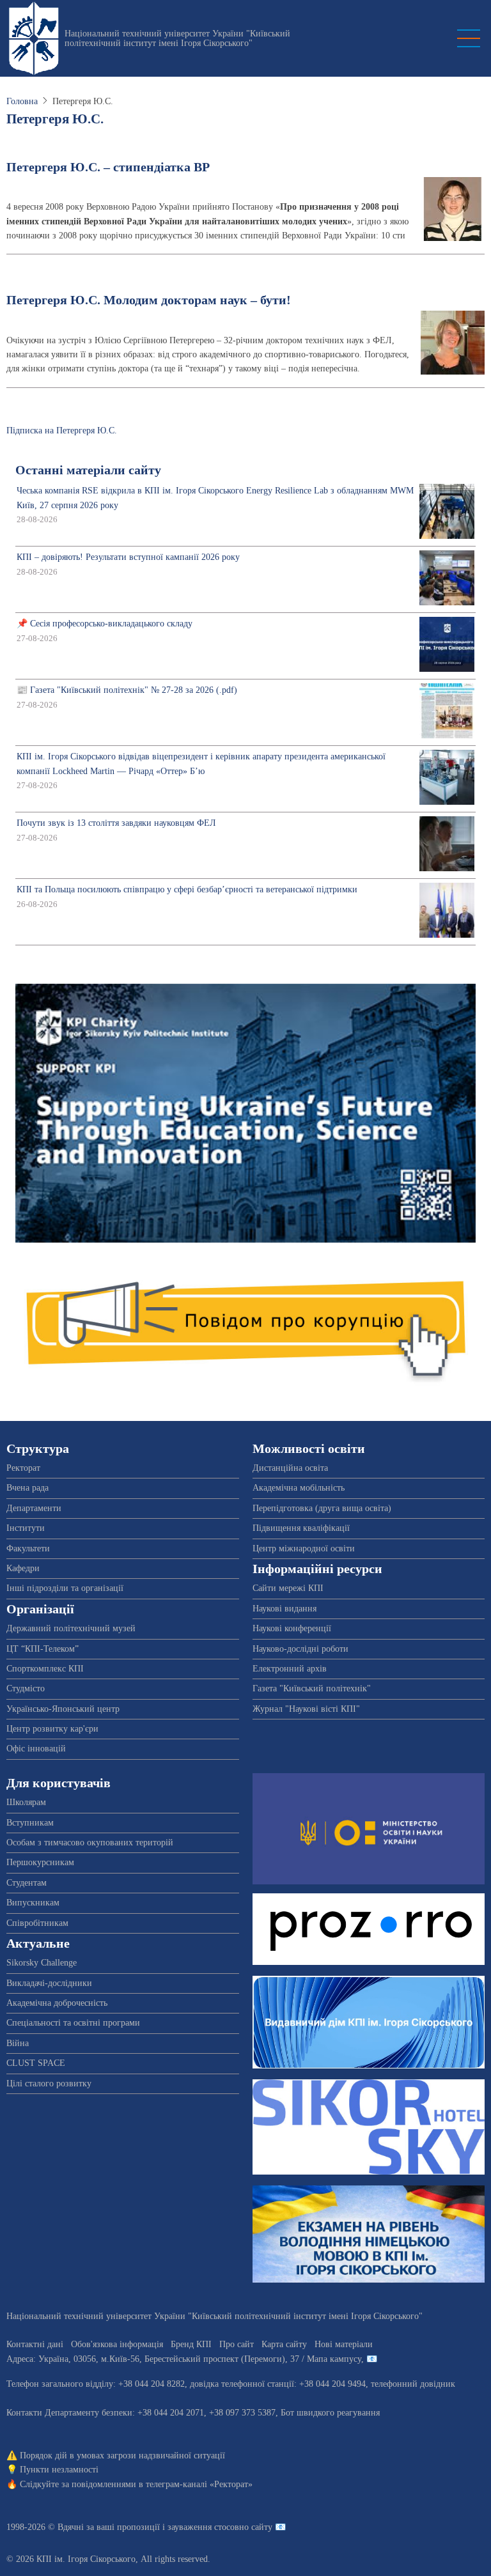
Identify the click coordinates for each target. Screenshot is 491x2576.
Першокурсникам (40, 1862)
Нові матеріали (344, 2344)
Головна (22, 101)
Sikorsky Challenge (42, 1963)
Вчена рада (27, 1488)
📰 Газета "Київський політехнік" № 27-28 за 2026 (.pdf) (127, 690)
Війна (18, 2043)
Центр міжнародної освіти (304, 1548)
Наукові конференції (292, 1628)
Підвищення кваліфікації (301, 1528)
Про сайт (237, 2344)
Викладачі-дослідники (49, 1983)
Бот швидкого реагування (330, 2413)
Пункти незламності (59, 2470)
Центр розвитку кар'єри (52, 1729)
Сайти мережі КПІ (288, 1588)
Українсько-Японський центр (63, 1709)
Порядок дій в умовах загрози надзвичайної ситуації (122, 2456)
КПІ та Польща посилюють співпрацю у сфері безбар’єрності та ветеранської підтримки (187, 889)
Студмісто (26, 1688)
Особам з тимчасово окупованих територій (90, 1843)
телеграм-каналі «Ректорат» (199, 2484)
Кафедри (23, 1568)
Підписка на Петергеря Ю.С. (62, 431)
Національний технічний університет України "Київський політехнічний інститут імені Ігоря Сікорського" (177, 38)
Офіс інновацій (36, 1749)
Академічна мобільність (299, 1488)
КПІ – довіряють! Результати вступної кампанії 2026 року (128, 557)
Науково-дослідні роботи (300, 1649)
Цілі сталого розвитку (49, 2083)
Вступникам (30, 1823)
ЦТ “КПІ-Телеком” (43, 1649)
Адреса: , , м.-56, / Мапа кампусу (184, 2359)
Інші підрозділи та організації (65, 1588)
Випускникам (33, 1903)
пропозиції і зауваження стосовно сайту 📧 (201, 2527)
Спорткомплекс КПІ (45, 1669)
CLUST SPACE (36, 2063)
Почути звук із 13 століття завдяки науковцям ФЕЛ (116, 823)
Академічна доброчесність (57, 2003)
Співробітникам (37, 1923)
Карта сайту (284, 2344)
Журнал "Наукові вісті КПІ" (306, 1709)
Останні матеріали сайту (88, 470)
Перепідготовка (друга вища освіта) (322, 1508)
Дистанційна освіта (290, 1468)
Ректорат (23, 1468)
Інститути (26, 1528)
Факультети (28, 1548)
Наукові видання (284, 1609)
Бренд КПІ (191, 2344)
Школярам (26, 1802)
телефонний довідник (413, 2384)
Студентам (27, 1883)
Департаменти (34, 1508)
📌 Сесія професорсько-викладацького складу (105, 624)
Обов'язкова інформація (117, 2344)
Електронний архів (290, 1669)
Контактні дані (35, 2344)
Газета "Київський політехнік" (312, 1688)
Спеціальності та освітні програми (73, 2023)
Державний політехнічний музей (71, 1628)
